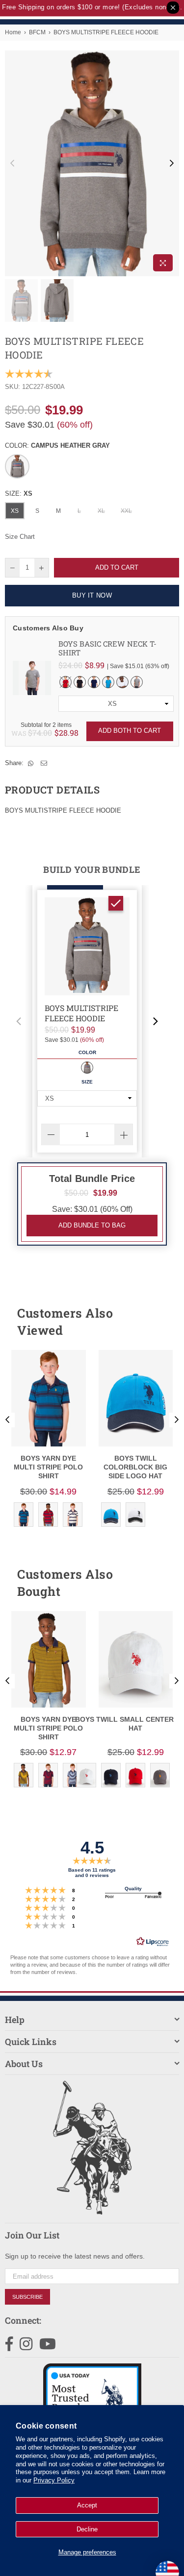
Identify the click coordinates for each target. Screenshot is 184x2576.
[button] (19, 1021)
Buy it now (92, 595)
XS (15, 511)
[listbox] (116, 704)
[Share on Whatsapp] (31, 763)
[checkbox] (116, 903)
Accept (87, 2505)
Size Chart (20, 537)
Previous (12, 164)
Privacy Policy (54, 2480)
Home (13, 32)
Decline (87, 2529)
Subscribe (27, 2297)
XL (101, 511)
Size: (19, 494)
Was (32, 733)
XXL (126, 511)
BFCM (37, 32)
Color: (57, 445)
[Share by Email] (44, 763)
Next (172, 164)
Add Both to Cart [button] (130, 731)
